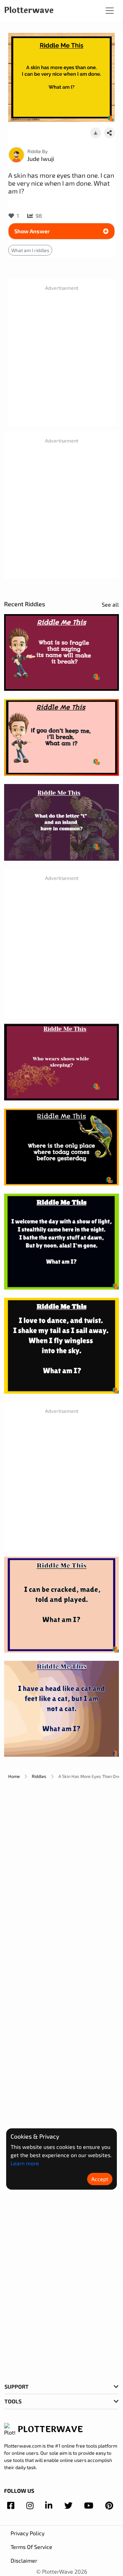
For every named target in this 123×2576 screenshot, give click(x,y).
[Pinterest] (109, 2505)
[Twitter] (68, 2505)
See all (110, 604)
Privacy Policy (28, 2533)
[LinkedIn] (49, 2505)
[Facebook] (11, 2505)
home (14, 1776)
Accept (100, 2179)
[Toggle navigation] (110, 11)
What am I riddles (30, 250)
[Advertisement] (61, 359)
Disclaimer (24, 2560)
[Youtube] (89, 2505)
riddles (39, 1776)
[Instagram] (30, 2505)
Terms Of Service (31, 2547)
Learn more (25, 2163)
